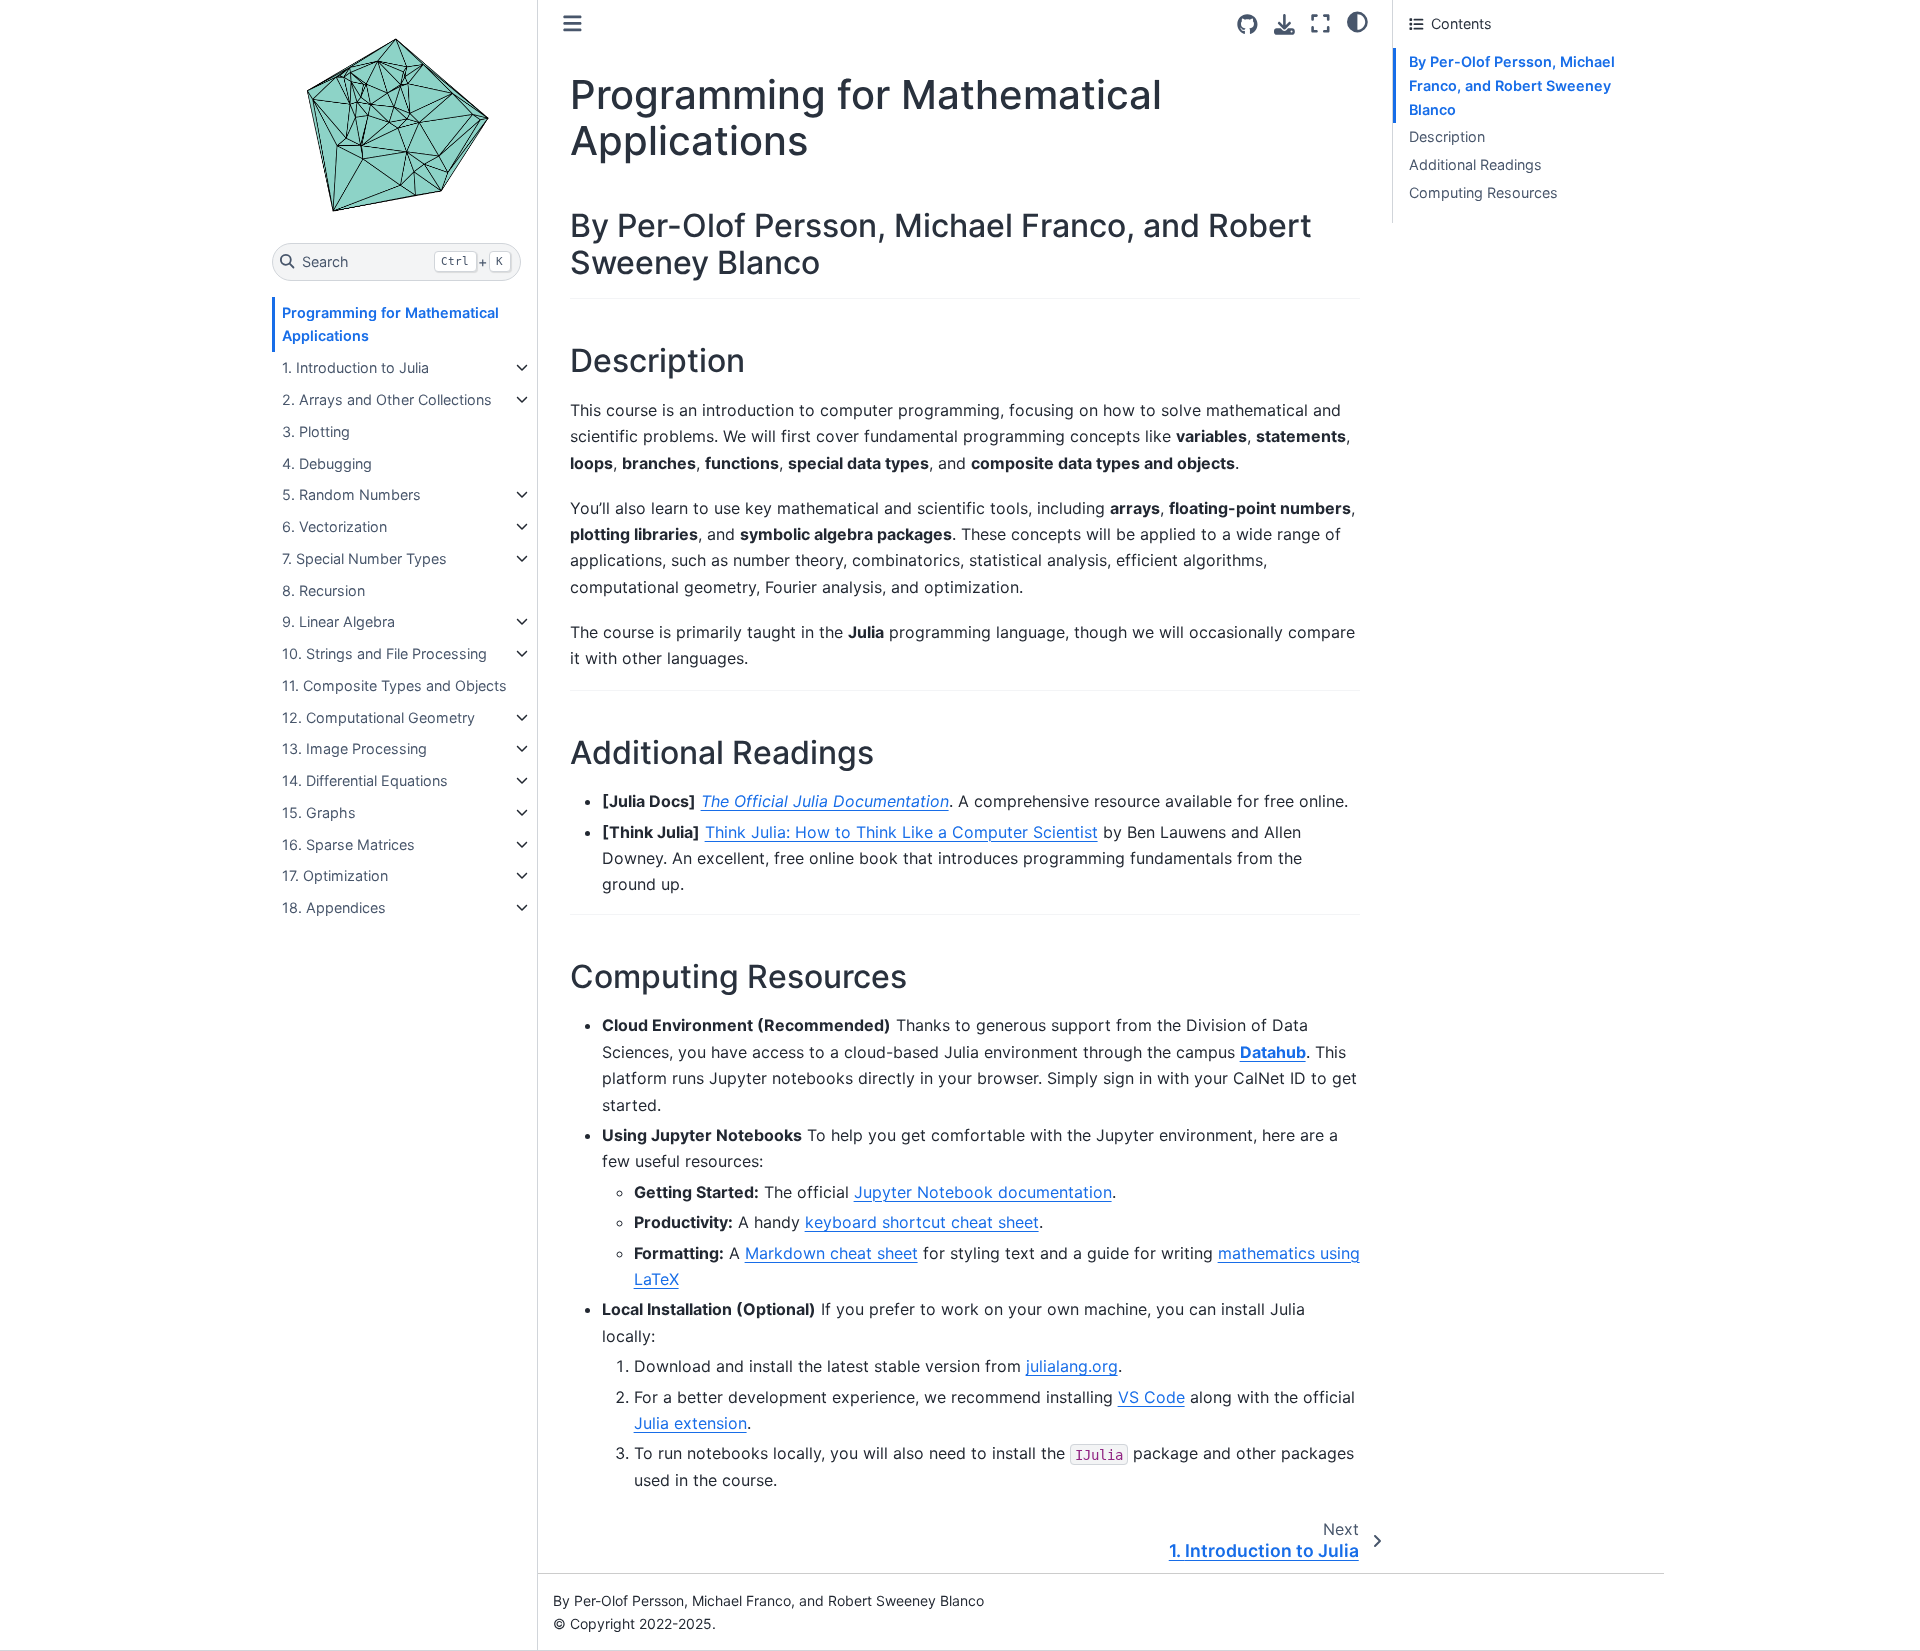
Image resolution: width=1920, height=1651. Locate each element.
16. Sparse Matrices (348, 844)
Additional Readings (1475, 164)
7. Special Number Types (364, 558)
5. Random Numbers (351, 494)
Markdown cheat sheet (831, 1253)
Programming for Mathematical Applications (390, 324)
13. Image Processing (354, 748)
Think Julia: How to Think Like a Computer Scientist (901, 832)
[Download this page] (1284, 24)
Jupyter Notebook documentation (983, 1192)
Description (1447, 136)
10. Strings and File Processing (384, 653)
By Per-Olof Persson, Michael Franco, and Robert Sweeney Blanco (1512, 85)
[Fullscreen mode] (1320, 23)
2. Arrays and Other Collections (387, 399)
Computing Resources (1483, 192)
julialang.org (1072, 1366)
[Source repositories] (1247, 24)
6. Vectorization (334, 526)
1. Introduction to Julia (355, 367)
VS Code (1151, 1397)
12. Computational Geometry (378, 717)
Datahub (1273, 1052)
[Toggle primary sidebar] (572, 23)
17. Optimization (335, 875)
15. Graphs (319, 812)
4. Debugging (327, 463)
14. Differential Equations (365, 780)
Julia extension (690, 1423)
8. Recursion (323, 590)
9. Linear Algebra (338, 621)
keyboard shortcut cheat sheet (922, 1222)
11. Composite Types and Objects (394, 685)
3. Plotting (316, 431)
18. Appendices (334, 907)
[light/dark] (1357, 21)
